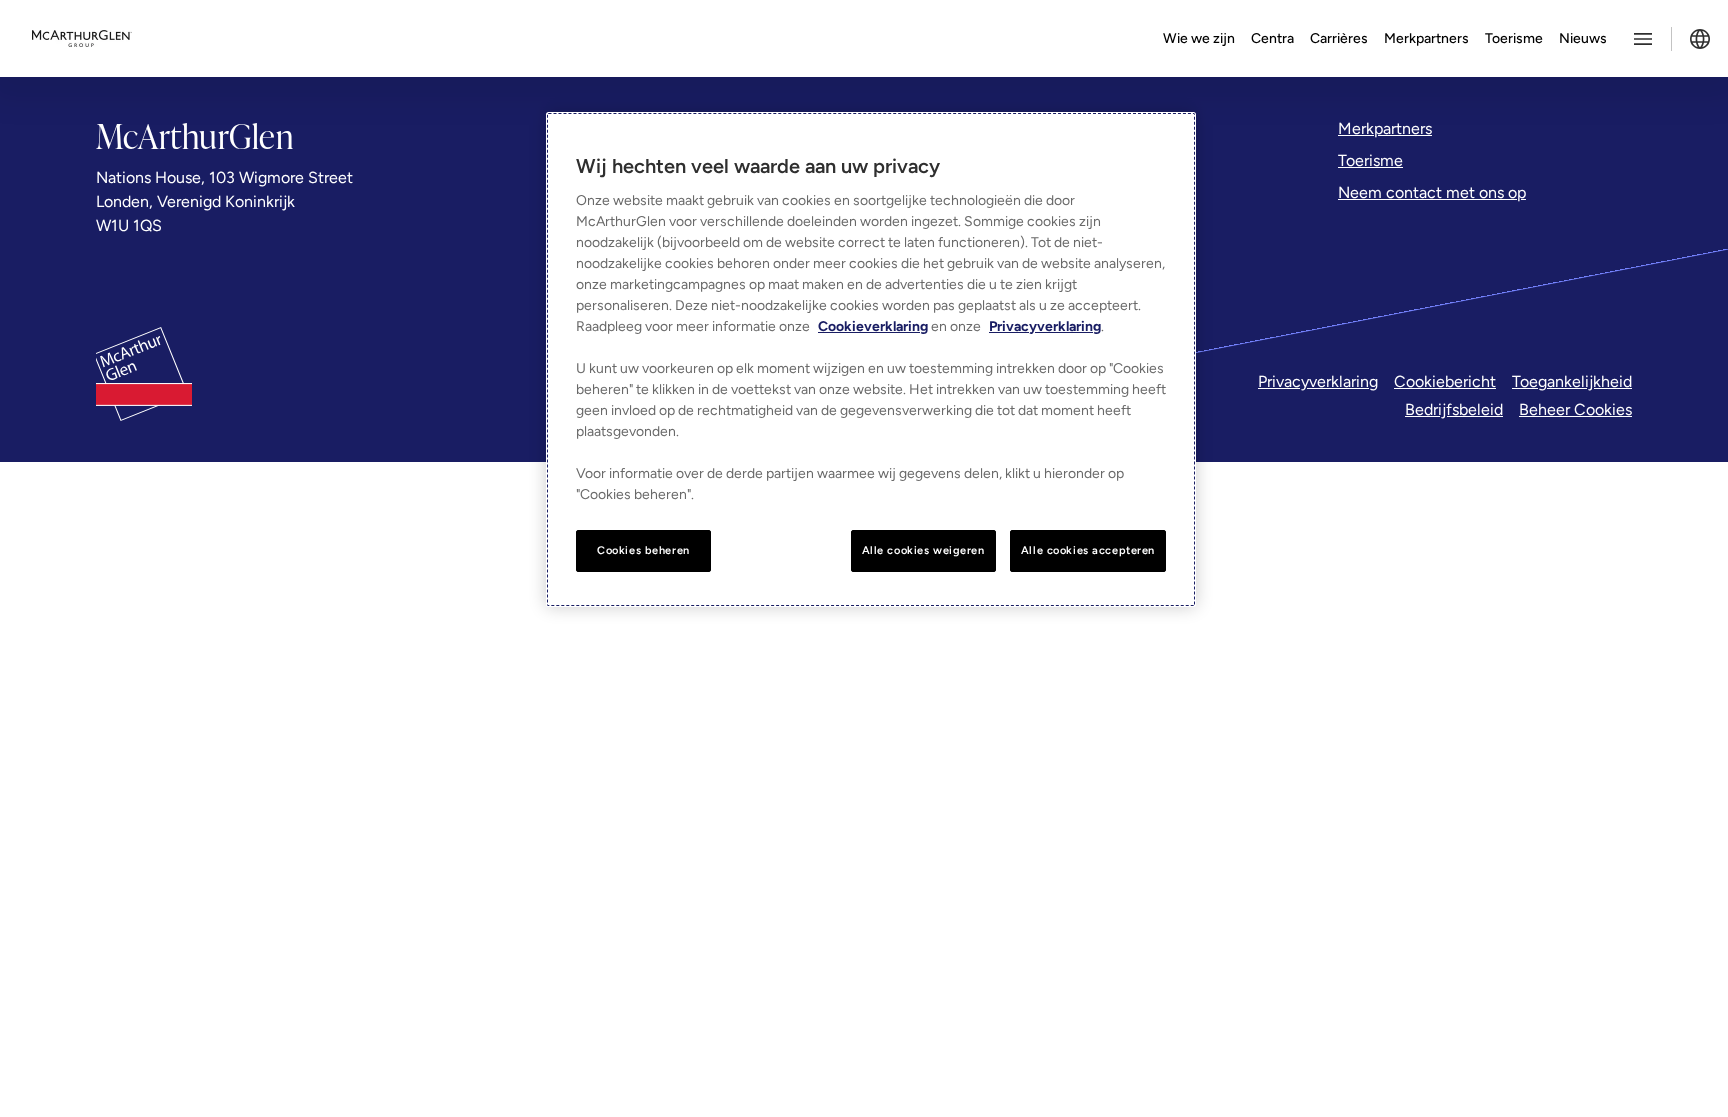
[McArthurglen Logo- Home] (82, 39)
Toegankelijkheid (1572, 381)
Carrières (1339, 38)
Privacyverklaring (1318, 381)
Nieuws (1583, 38)
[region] (871, 359)
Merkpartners (1426, 38)
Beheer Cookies (1575, 409)
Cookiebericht (1445, 381)
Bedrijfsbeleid (1454, 409)
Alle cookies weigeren (923, 550)
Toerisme (1514, 38)
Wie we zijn (1199, 38)
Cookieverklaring (873, 326)
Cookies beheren (643, 550)
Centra (1272, 38)
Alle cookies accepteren (1088, 550)
